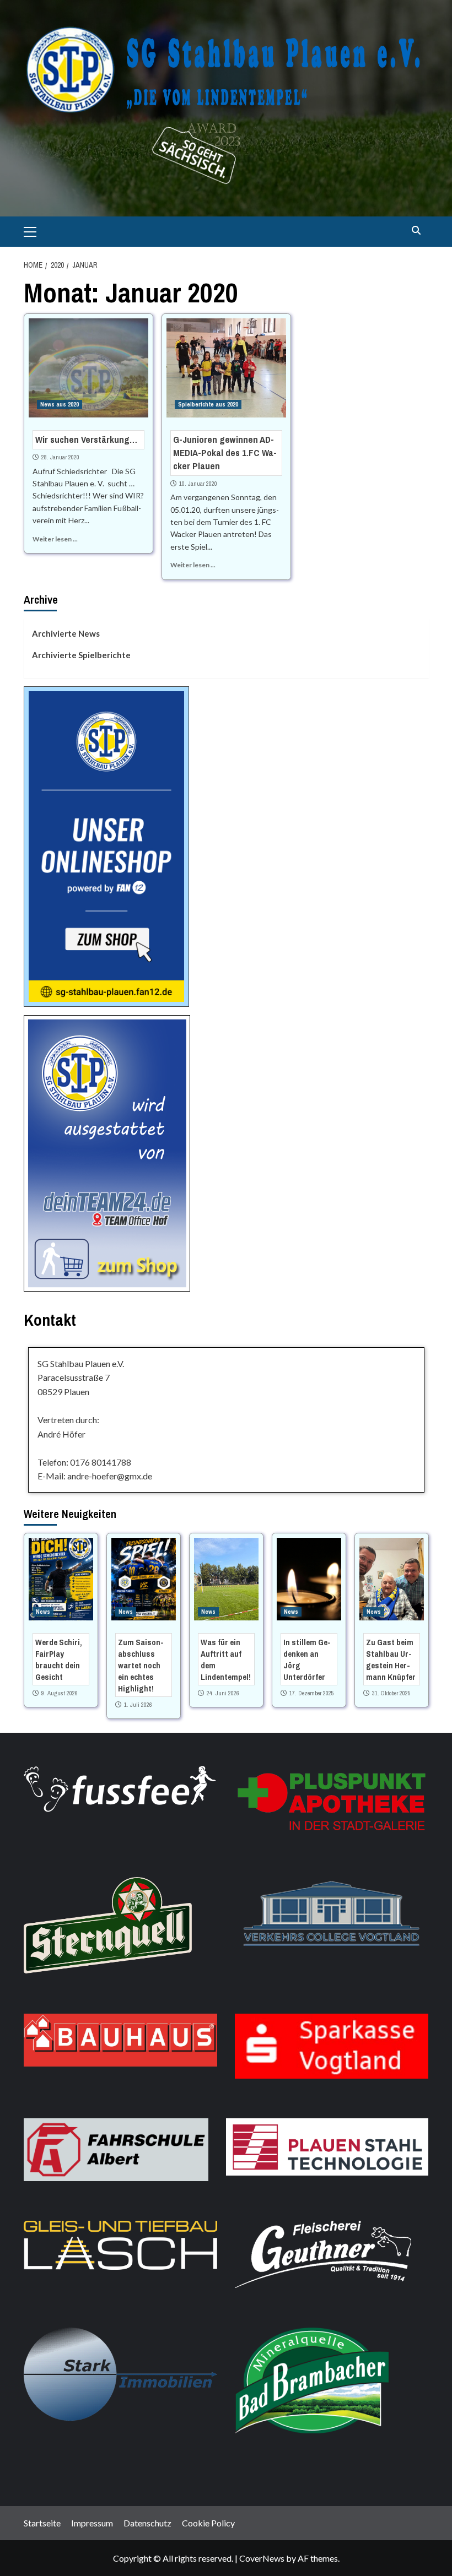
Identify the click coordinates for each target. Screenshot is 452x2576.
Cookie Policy (208, 2523)
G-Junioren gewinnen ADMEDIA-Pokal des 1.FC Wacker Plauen (225, 452)
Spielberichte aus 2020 (208, 404)
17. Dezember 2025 (312, 1693)
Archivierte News (66, 633)
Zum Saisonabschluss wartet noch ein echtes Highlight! (141, 1665)
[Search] (416, 231)
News (43, 1612)
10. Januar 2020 (198, 484)
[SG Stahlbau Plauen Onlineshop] (106, 845)
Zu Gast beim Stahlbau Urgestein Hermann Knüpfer (391, 1660)
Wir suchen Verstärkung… (86, 439)
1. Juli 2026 (138, 1705)
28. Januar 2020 (60, 457)
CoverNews (262, 2558)
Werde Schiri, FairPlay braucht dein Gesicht (59, 1660)
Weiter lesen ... (55, 539)
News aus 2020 (60, 404)
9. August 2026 (60, 1693)
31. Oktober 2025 (391, 1693)
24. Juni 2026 (223, 1693)
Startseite (42, 2523)
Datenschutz (147, 2523)
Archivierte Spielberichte (81, 655)
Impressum (92, 2523)
